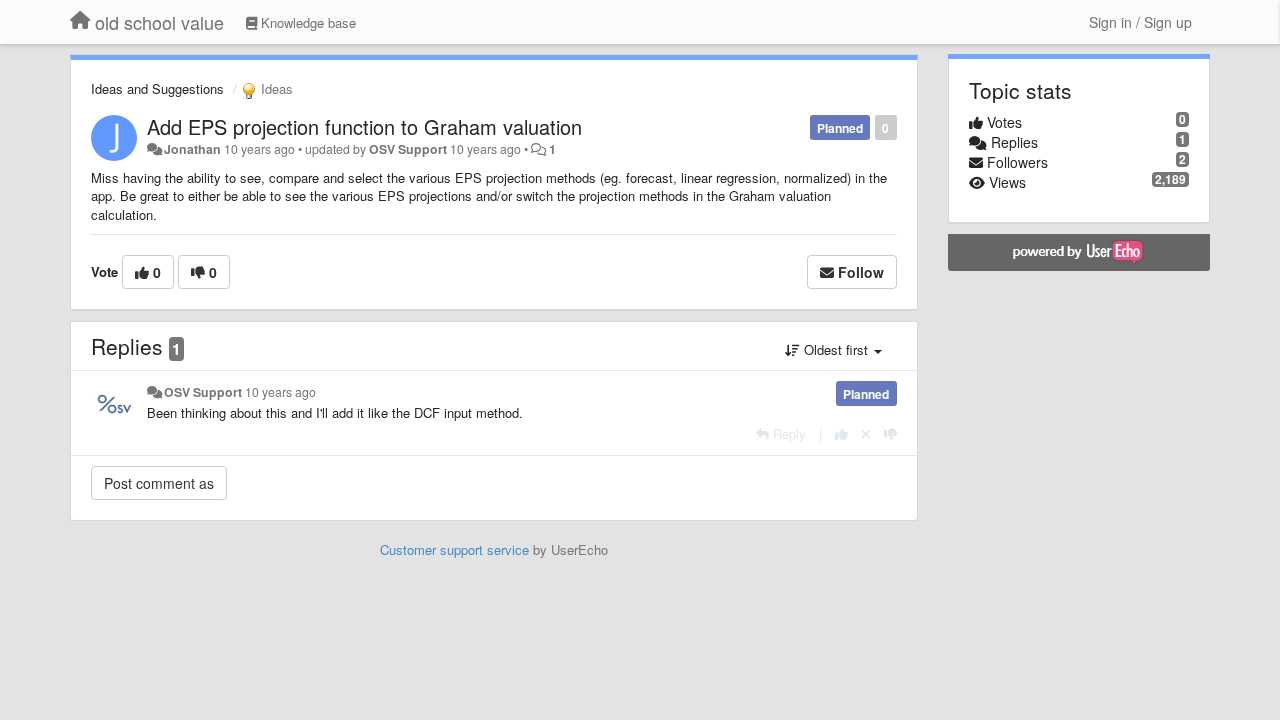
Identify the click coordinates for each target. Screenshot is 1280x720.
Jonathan (192, 149)
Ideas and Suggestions (157, 88)
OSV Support (408, 149)
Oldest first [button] (836, 349)
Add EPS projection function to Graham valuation (364, 126)
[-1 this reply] (890, 433)
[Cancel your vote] (866, 433)
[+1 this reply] (841, 433)
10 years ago (280, 392)
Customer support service (454, 549)
